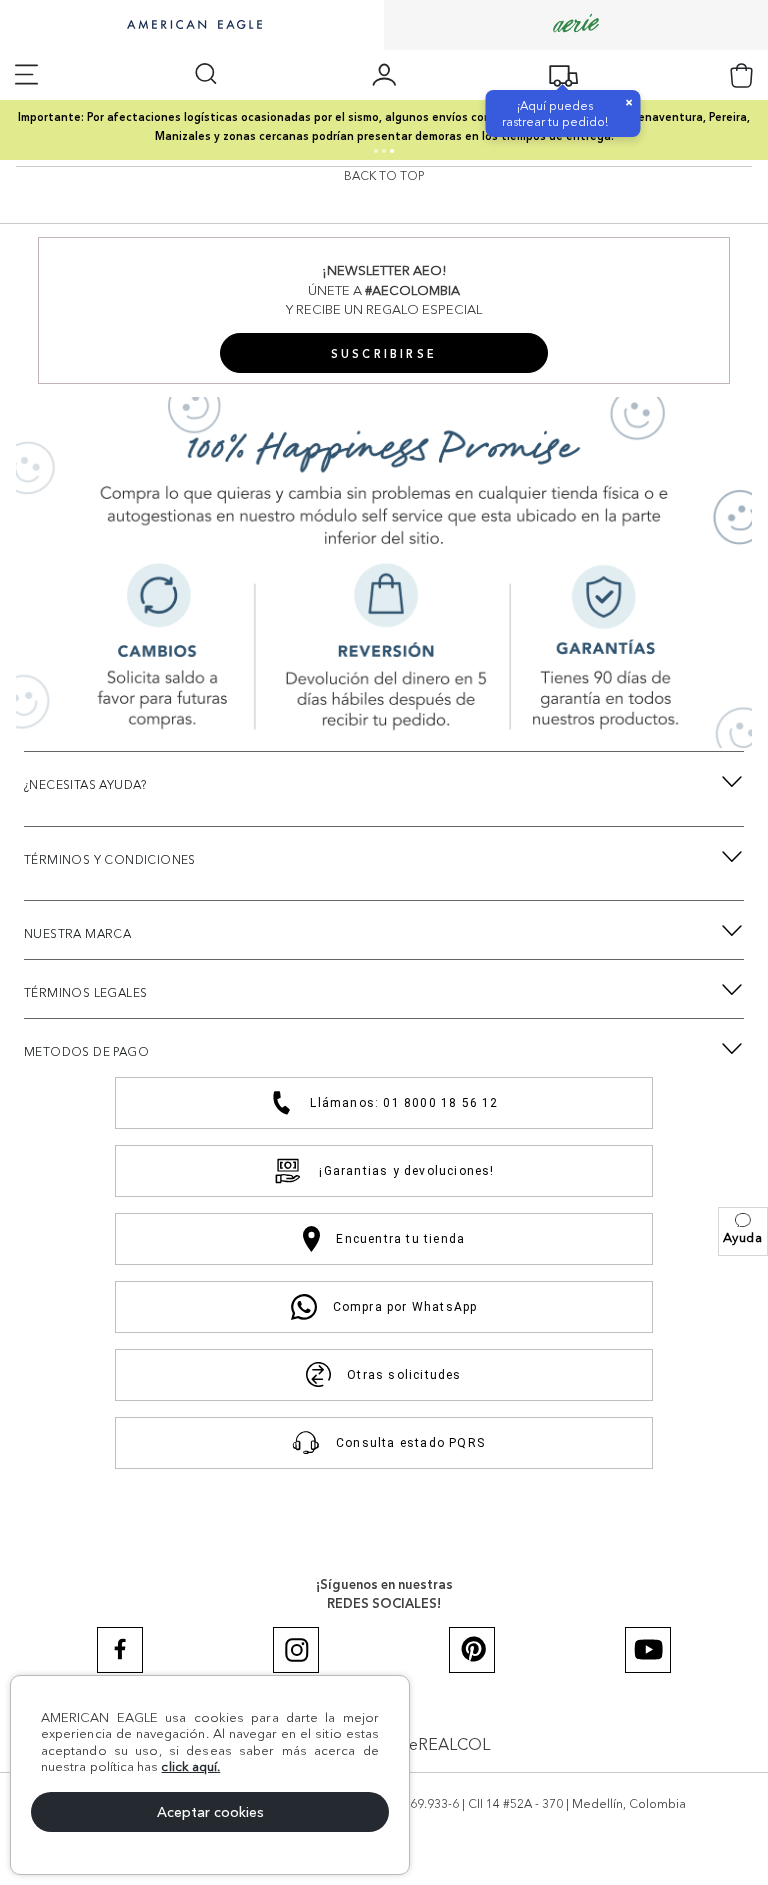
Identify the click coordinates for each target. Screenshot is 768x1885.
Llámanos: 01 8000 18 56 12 (404, 1103)
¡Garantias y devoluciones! (406, 1171)
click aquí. (190, 1766)
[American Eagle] (192, 26)
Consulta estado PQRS (410, 1443)
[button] (743, 1231)
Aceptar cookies (210, 1812)
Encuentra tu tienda (400, 1239)
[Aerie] (576, 24)
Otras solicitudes (404, 1375)
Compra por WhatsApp (405, 1307)
